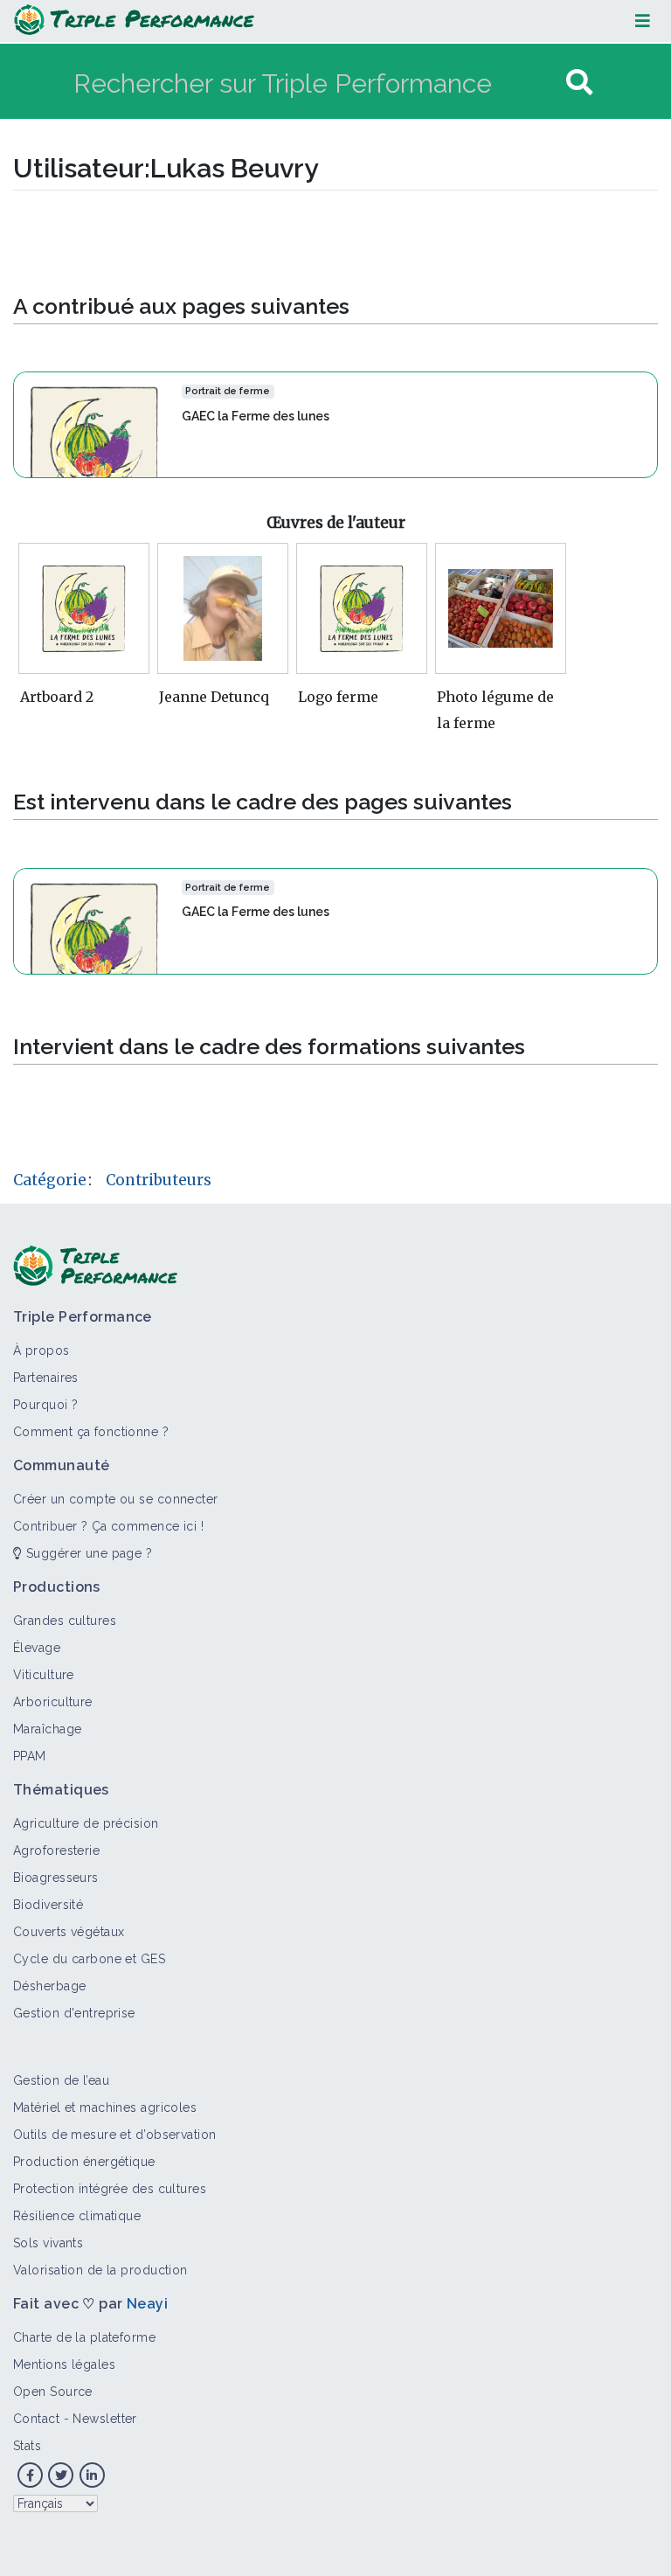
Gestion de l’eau (61, 2080)
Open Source (53, 2392)
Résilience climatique (77, 2216)
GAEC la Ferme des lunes (256, 416)
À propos (42, 1350)
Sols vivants (48, 2243)
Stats (27, 2446)
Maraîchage (47, 1729)
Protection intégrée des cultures (110, 2189)
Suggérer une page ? (87, 1553)
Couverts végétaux (69, 1932)
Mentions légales (64, 2364)
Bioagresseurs (56, 1878)
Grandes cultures (65, 1621)
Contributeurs (159, 1180)
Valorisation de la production (100, 2270)
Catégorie (50, 1180)
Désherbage (49, 1986)
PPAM (30, 1756)
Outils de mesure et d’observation (115, 2135)
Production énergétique (84, 2162)
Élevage (37, 1648)
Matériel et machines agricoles (105, 2107)
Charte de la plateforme (84, 2337)
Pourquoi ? (45, 1405)
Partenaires (46, 1378)
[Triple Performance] (134, 21)
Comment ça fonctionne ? (91, 1432)
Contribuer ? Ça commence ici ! (108, 1526)
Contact (36, 2419)
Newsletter (104, 2419)
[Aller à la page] (579, 83)
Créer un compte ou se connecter (116, 1499)
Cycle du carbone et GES (89, 1959)
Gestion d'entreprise (74, 2013)
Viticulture (44, 1675)
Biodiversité (48, 1905)
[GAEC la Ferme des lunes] (94, 424)
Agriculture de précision (86, 1823)
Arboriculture (53, 1702)
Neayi (147, 2304)
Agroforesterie (56, 1850)
